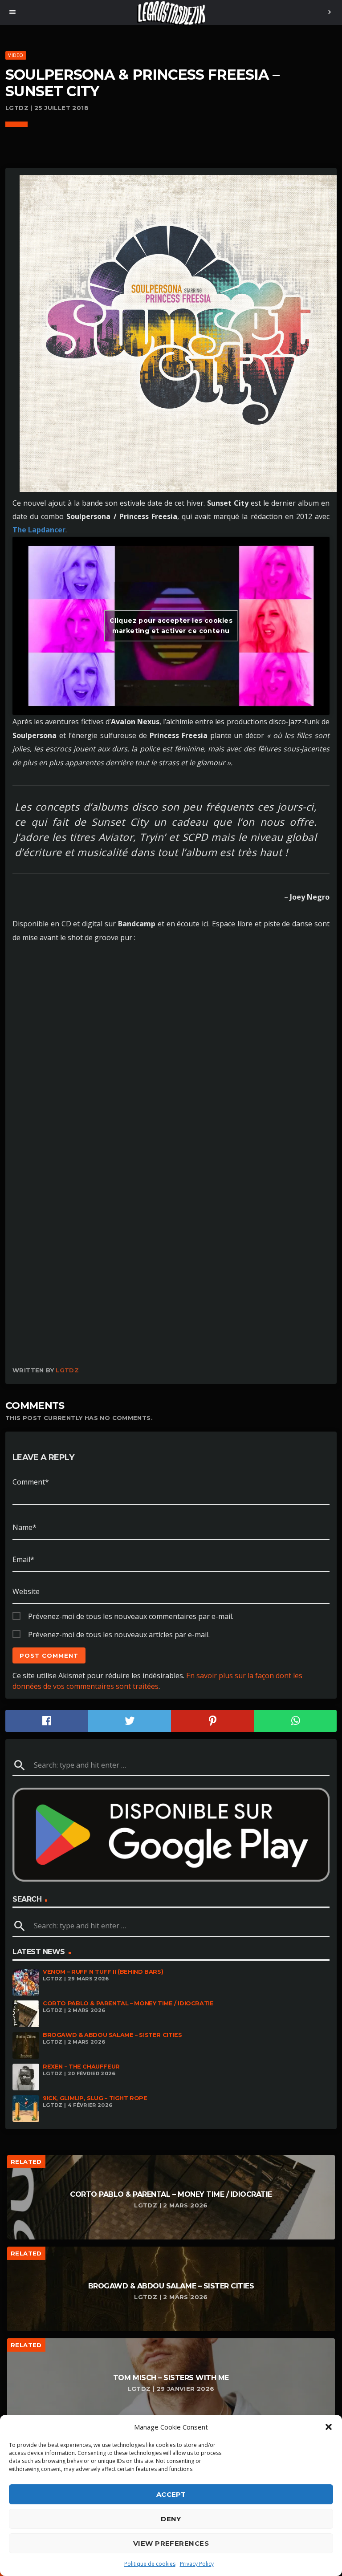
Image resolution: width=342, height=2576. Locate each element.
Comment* (31, 1482)
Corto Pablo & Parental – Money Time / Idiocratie (128, 2003)
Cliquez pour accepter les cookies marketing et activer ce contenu (171, 626)
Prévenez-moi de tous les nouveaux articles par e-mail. (119, 1635)
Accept (171, 2494)
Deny (171, 2519)
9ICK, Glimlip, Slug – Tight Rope (95, 2098)
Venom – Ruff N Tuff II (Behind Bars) (103, 1972)
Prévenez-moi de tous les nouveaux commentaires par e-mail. (131, 1616)
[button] (329, 2427)
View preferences (171, 2543)
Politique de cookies (150, 2564)
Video (16, 55)
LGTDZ (67, 1370)
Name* (24, 1527)
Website (26, 1591)
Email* (23, 1559)
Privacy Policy (197, 2564)
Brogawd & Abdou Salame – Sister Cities (112, 2035)
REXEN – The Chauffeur (81, 2067)
